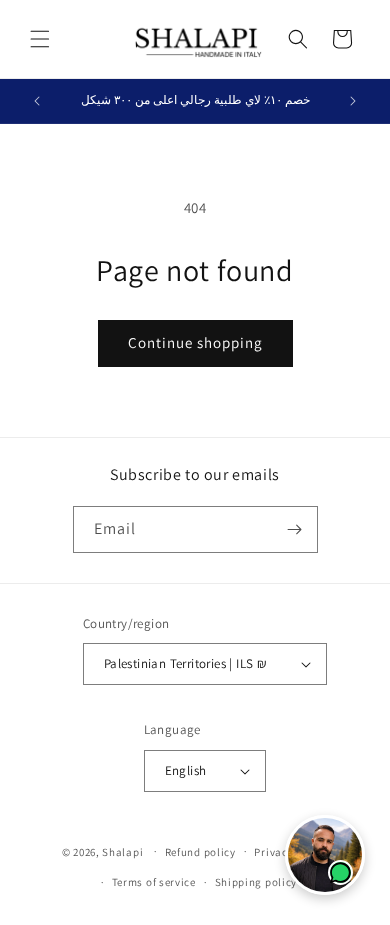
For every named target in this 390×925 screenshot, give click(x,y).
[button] (40, 39)
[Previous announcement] (37, 101)
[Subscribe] (295, 529)
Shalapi (122, 851)
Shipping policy (256, 882)
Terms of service (154, 882)
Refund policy (200, 852)
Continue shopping (195, 342)
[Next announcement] (353, 101)
